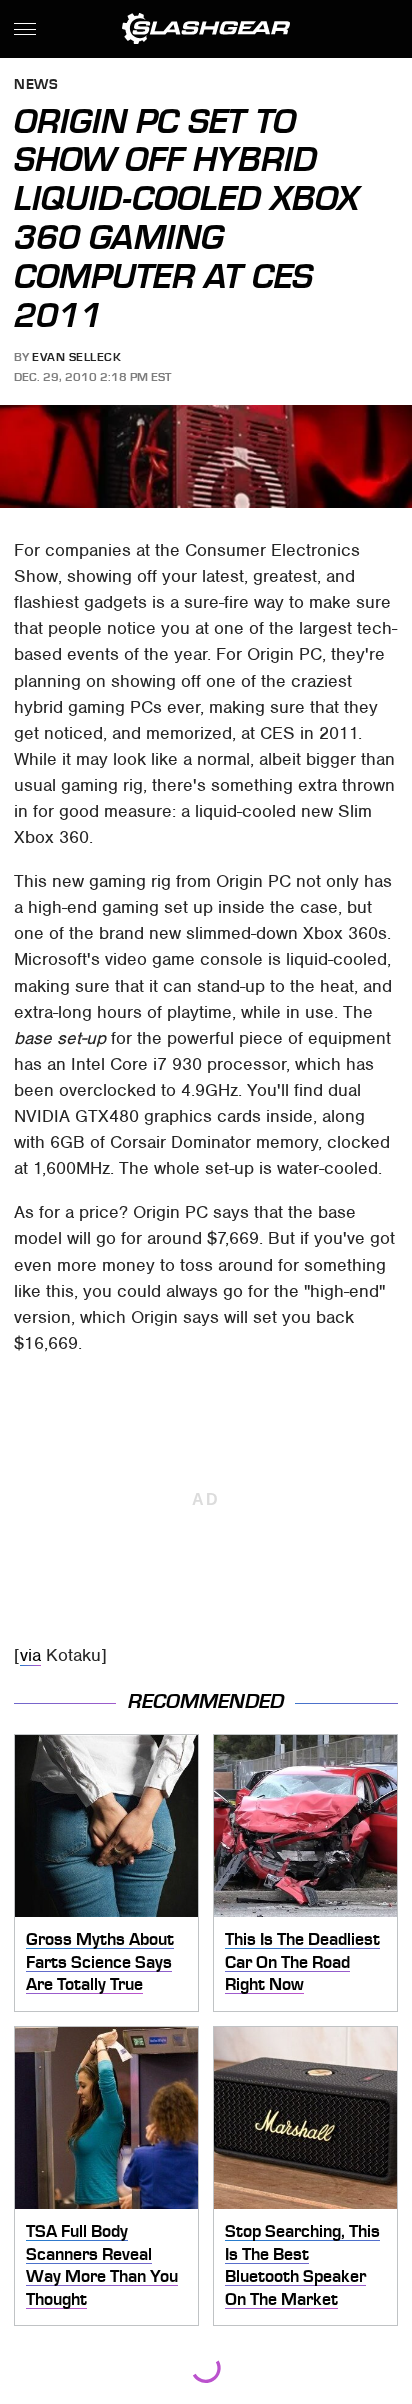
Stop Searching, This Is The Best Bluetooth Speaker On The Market (302, 2265)
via (30, 1655)
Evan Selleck (76, 357)
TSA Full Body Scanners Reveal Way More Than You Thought (102, 2265)
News (36, 85)
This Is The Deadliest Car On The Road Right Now (302, 1961)
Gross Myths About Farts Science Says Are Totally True (100, 1961)
